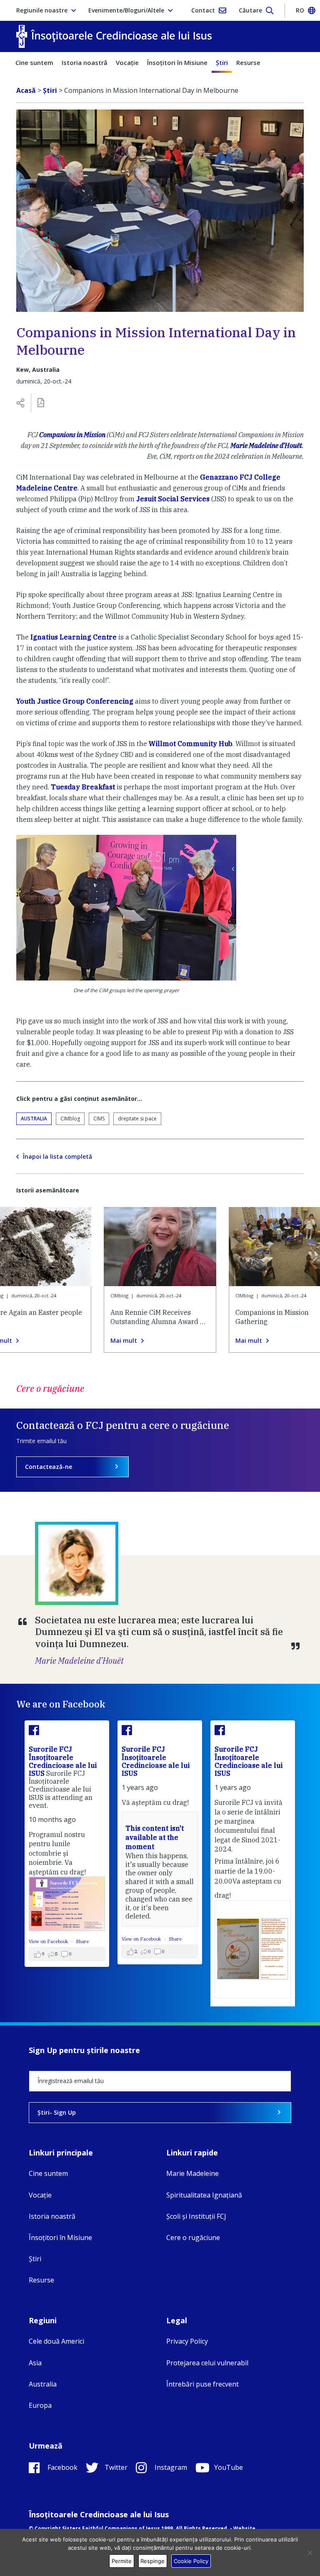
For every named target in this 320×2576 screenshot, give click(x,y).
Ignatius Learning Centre (74, 637)
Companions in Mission (72, 435)
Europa (40, 2405)
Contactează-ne (49, 1467)
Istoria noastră (85, 62)
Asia (35, 2363)
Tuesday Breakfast (83, 787)
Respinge (152, 2561)
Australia (34, 1119)
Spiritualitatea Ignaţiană (204, 2195)
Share (78, 1941)
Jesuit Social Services (173, 499)
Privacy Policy (187, 2341)
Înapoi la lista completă (57, 1157)
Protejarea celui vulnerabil (207, 2363)
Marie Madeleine (192, 2173)
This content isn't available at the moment (150, 1838)
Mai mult (124, 1341)
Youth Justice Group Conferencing (75, 701)
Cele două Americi (56, 2341)
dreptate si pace (137, 1119)
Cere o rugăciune (193, 2238)
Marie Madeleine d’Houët (266, 446)
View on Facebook (45, 1941)
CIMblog (70, 1119)
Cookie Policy (191, 2561)
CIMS (99, 1119)
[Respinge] (310, 2553)
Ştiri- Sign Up (57, 2112)
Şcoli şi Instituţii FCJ (196, 2216)
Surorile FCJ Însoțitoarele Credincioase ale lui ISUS (59, 1761)
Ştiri (222, 62)
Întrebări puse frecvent (202, 2384)
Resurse (248, 62)
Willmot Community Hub (191, 744)
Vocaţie (127, 62)
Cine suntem (34, 62)
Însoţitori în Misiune (177, 62)
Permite (122, 2561)
